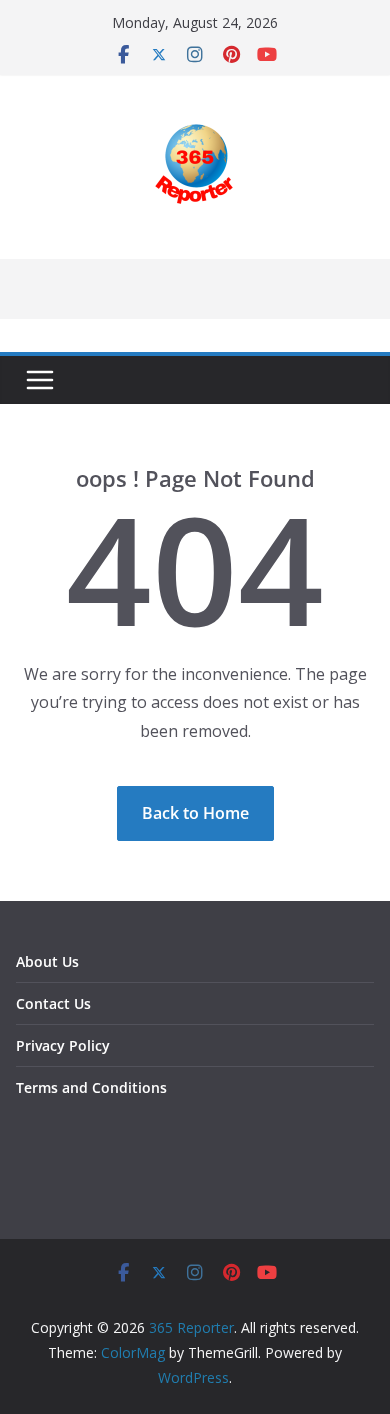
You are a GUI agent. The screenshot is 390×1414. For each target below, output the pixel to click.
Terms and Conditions (91, 1087)
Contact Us (53, 1003)
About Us (47, 961)
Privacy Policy (63, 1045)
